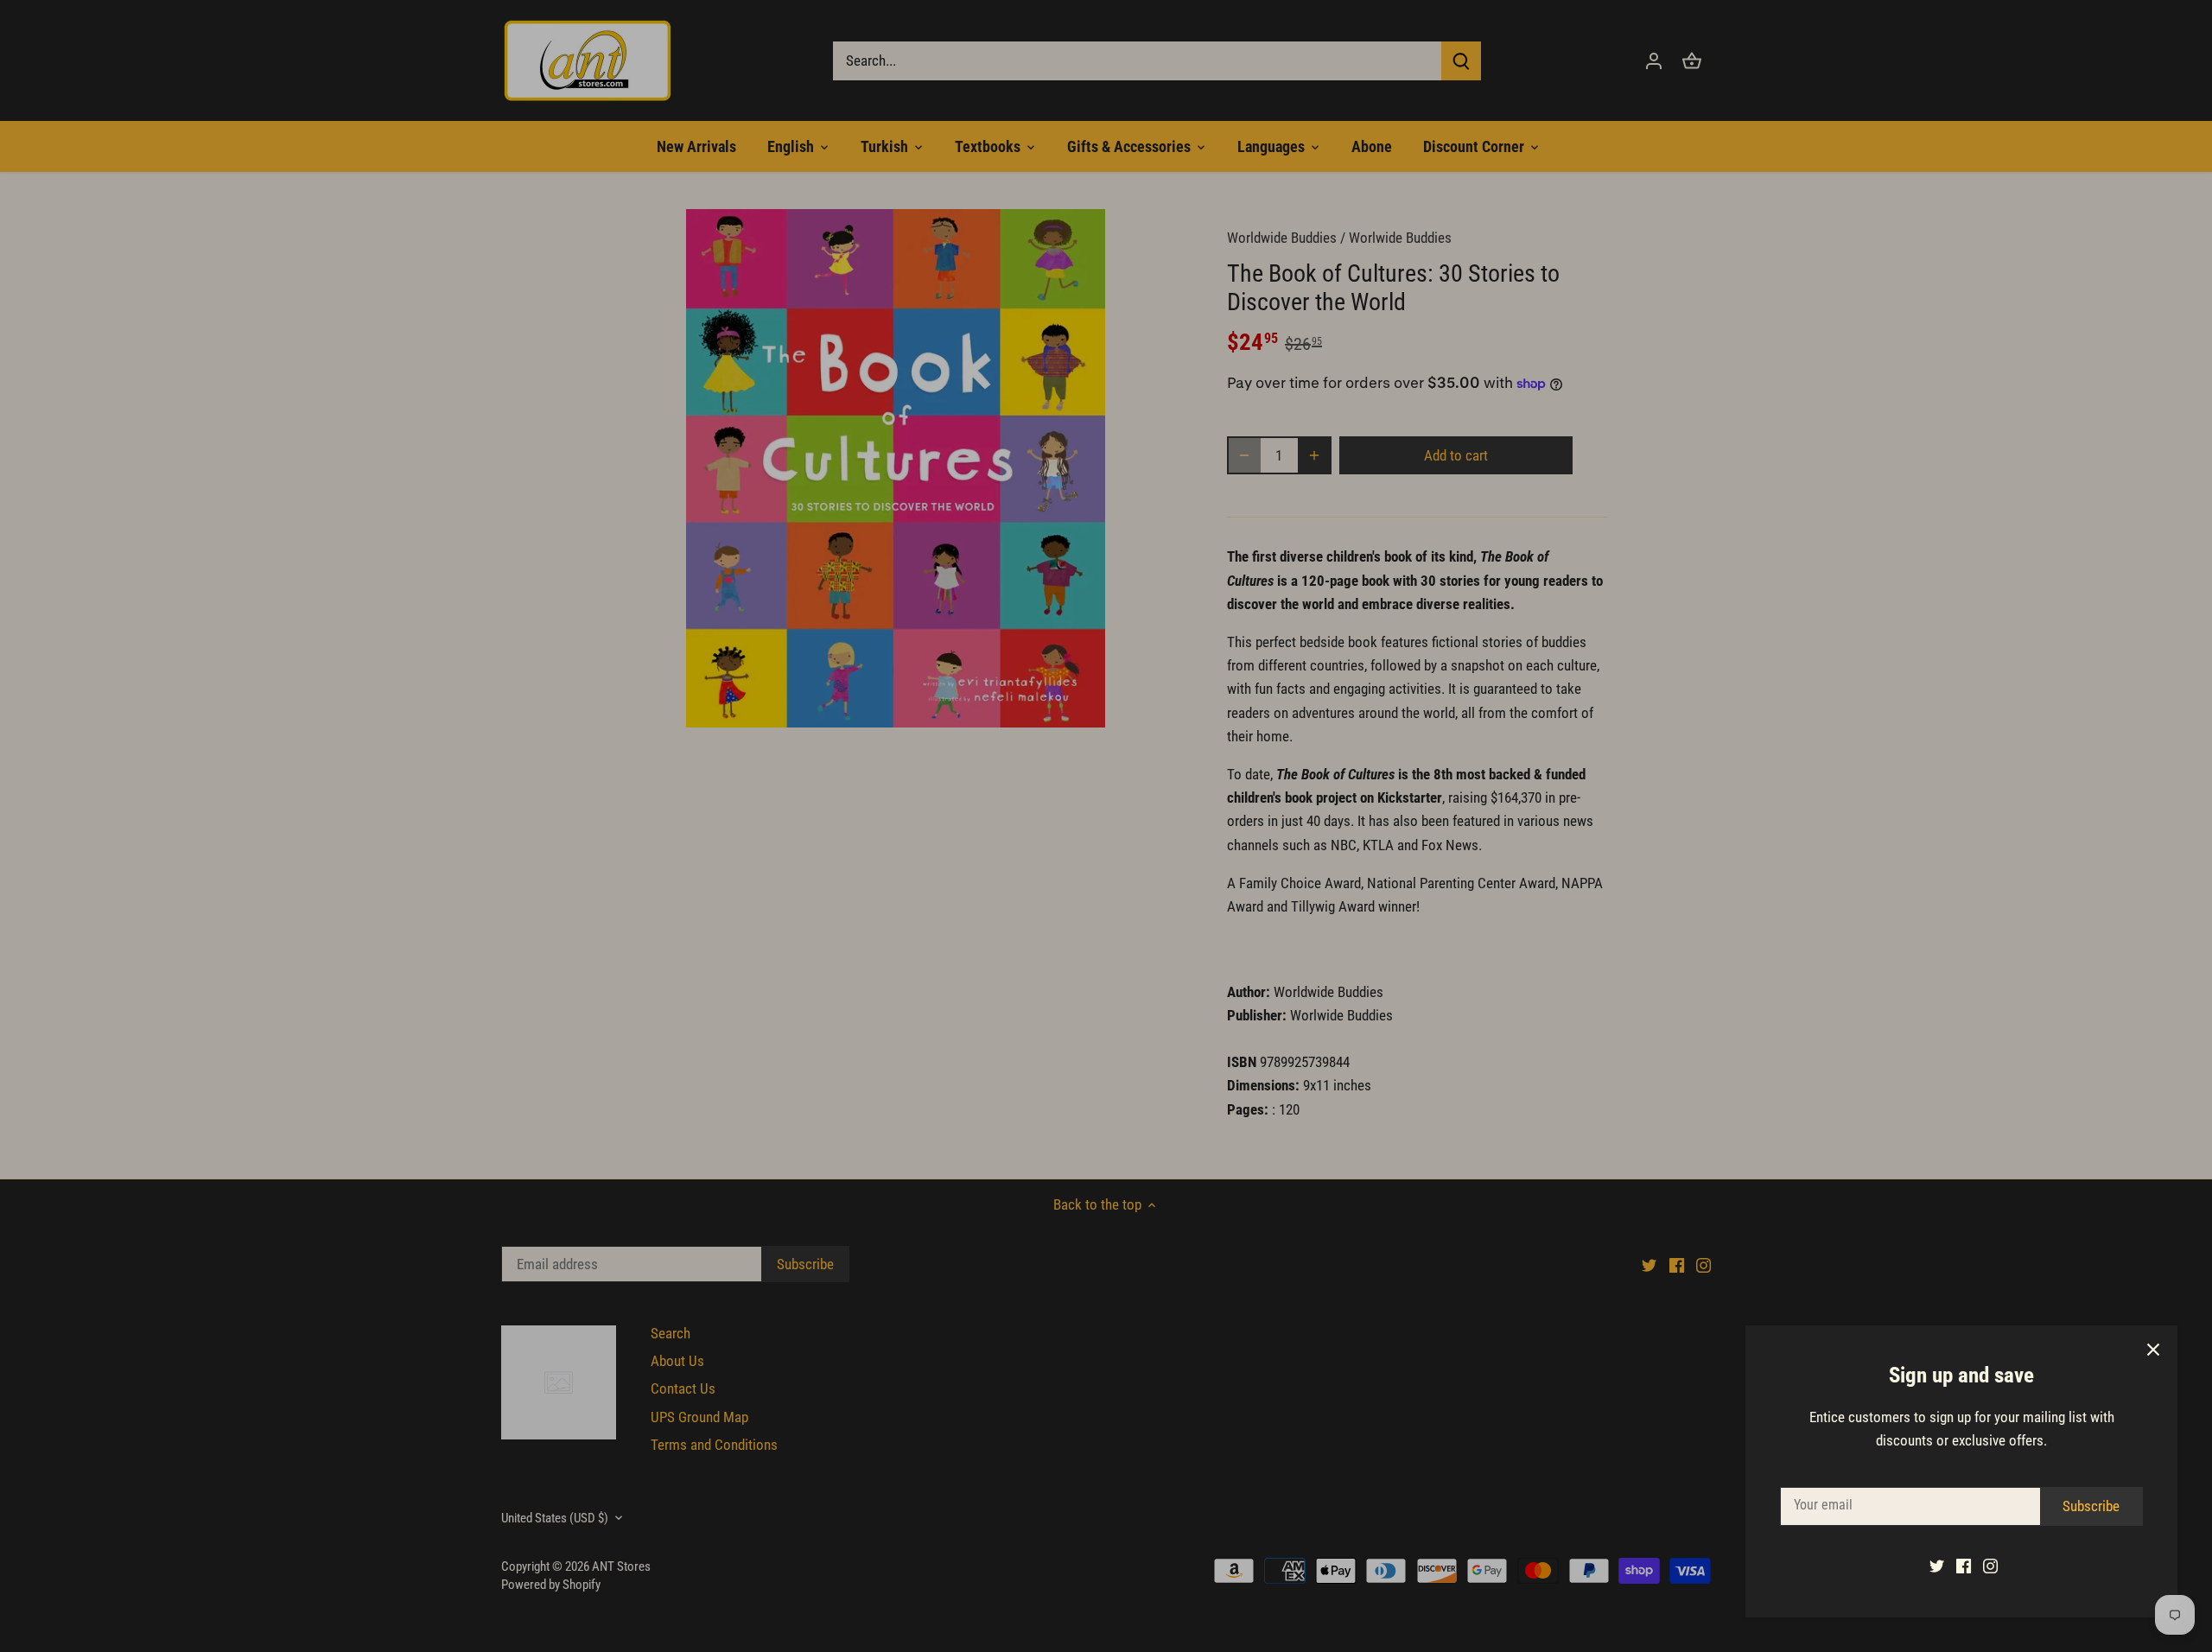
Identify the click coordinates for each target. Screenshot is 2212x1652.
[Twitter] (1937, 1566)
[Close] (2153, 1350)
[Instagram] (1990, 1566)
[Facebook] (1964, 1566)
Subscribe (2091, 1506)
